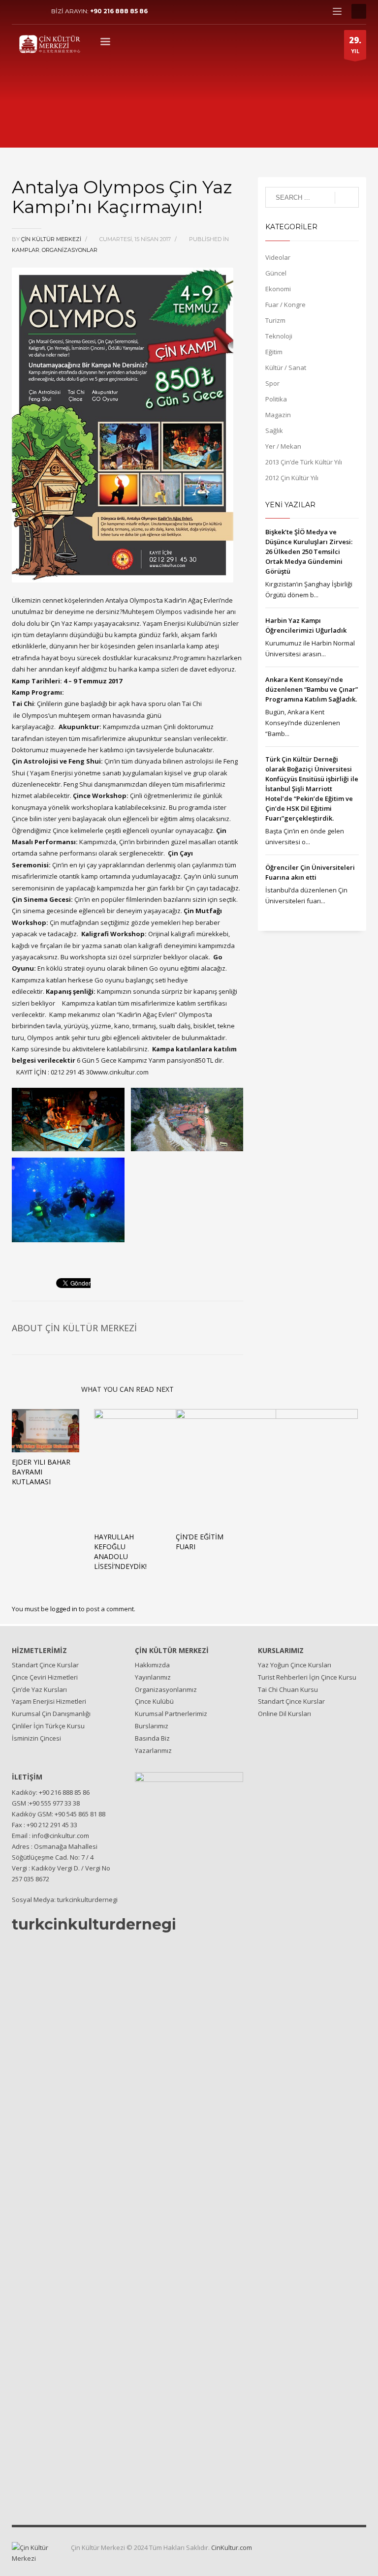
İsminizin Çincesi (36, 1738)
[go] (347, 198)
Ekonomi (278, 289)
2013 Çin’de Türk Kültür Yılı (304, 462)
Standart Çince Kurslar (45, 1665)
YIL (355, 45)
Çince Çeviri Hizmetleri (45, 1677)
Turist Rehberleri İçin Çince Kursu (307, 1677)
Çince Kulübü (154, 1701)
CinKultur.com (232, 2547)
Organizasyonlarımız (166, 1689)
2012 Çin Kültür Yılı (292, 478)
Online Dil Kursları (284, 1714)
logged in (64, 1609)
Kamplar (26, 250)
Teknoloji (279, 336)
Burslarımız (152, 1726)
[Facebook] (19, 11)
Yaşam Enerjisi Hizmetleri (49, 1701)
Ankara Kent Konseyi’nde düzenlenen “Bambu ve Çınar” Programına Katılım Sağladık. (312, 689)
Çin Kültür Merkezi (52, 239)
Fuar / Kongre (285, 305)
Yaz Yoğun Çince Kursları (295, 1665)
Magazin (278, 415)
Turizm (275, 320)
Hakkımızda (152, 1665)
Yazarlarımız (153, 1750)
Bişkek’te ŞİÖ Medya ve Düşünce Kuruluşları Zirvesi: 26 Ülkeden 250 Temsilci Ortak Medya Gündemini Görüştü (309, 552)
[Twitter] (34, 11)
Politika (276, 399)
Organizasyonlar (70, 250)
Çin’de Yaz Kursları (39, 1689)
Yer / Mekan (283, 446)
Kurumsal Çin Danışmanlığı (51, 1714)
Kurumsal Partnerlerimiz (171, 1714)
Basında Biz (152, 1738)
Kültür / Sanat (286, 368)
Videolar (278, 257)
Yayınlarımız (153, 1677)
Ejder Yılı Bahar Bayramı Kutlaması (41, 1472)
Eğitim (274, 352)
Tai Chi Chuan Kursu (288, 1689)
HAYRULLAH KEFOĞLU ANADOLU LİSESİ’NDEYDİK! (120, 1551)
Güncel (276, 273)
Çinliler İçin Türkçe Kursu (48, 1726)
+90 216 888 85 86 (119, 11)
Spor (272, 383)
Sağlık (274, 430)
